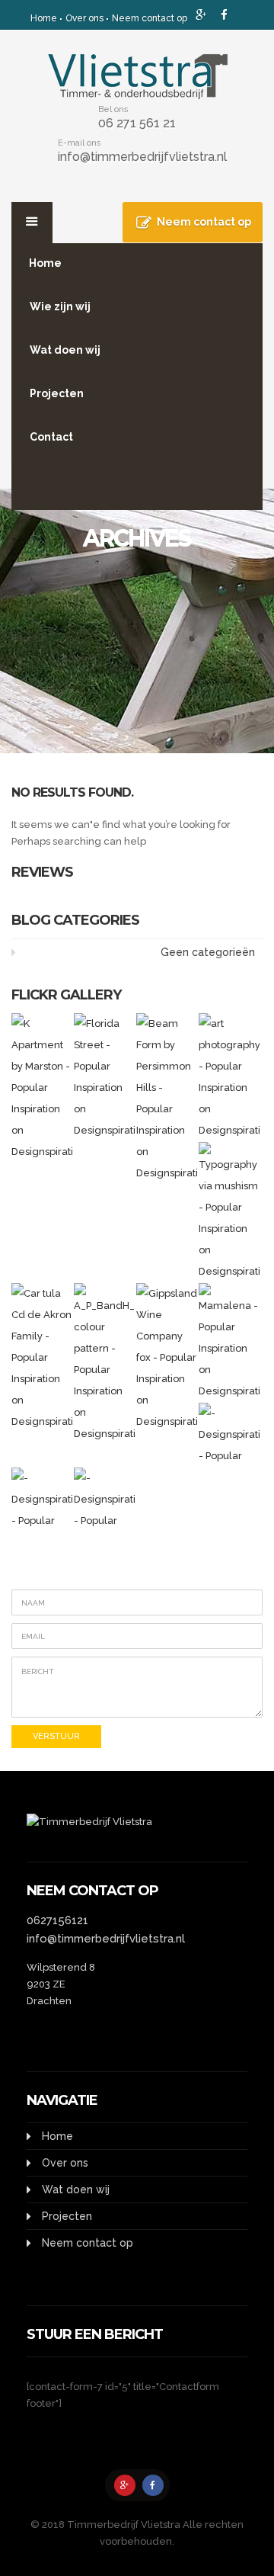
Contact (51, 437)
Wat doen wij (65, 350)
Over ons (84, 18)
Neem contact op (150, 18)
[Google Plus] (125, 2485)
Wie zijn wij (60, 306)
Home (44, 18)
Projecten (57, 393)
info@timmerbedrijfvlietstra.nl (142, 157)
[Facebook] (153, 2485)
